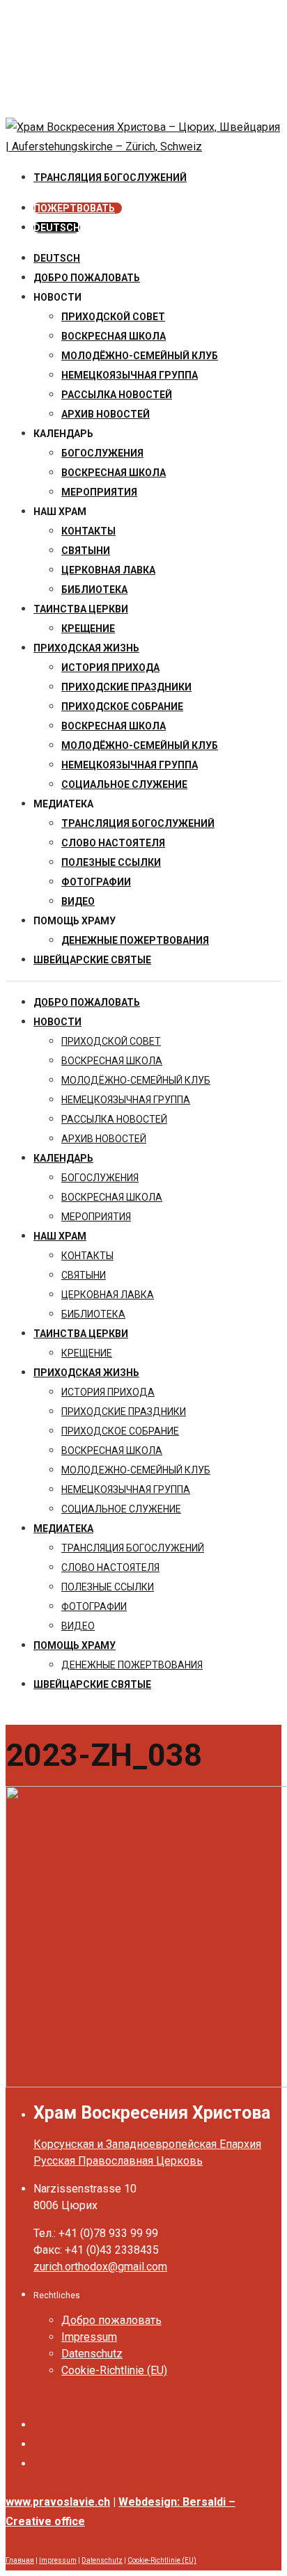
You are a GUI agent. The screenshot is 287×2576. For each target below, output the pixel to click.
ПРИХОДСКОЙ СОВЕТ (113, 317)
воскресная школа (114, 336)
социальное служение (124, 784)
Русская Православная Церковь (118, 2161)
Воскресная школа (114, 473)
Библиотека (94, 590)
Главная (20, 2560)
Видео (78, 901)
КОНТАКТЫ (88, 531)
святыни (86, 551)
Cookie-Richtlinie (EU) (114, 2370)
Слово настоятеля (113, 843)
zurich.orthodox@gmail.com (100, 2267)
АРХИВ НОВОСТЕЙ (106, 414)
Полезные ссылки (111, 862)
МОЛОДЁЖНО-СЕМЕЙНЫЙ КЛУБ (140, 356)
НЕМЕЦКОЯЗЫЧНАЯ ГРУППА (130, 375)
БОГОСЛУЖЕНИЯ (102, 453)
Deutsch (57, 258)
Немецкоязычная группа (130, 765)
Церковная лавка (108, 570)
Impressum (89, 2337)
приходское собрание (122, 706)
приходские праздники (126, 687)
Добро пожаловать (87, 278)
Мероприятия (99, 492)
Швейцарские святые (92, 960)
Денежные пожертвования (135, 940)
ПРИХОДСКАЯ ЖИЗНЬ (86, 648)
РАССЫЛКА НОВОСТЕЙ (117, 395)
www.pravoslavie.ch (58, 2502)
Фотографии (96, 882)
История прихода (110, 667)
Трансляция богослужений (138, 823)
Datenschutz (92, 2354)
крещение (88, 629)
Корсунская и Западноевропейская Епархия (147, 2144)
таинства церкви (81, 609)
